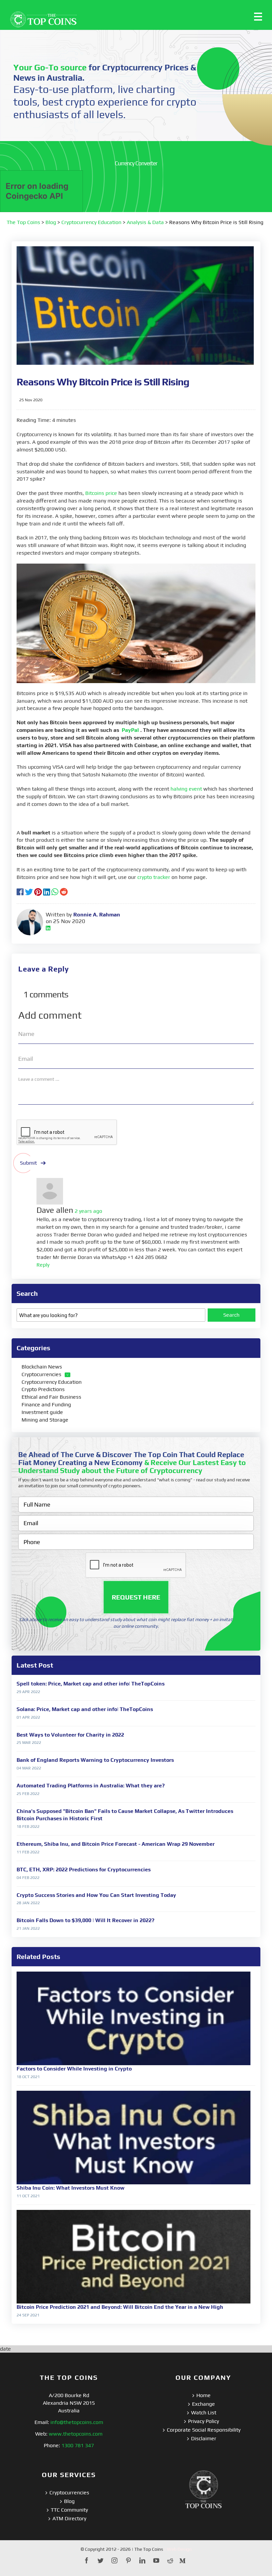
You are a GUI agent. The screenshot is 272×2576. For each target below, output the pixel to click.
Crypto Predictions (43, 1389)
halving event (186, 789)
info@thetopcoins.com (77, 2422)
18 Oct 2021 (28, 2077)
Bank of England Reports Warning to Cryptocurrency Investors (95, 1760)
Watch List (204, 2413)
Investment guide (42, 1412)
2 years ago (88, 1211)
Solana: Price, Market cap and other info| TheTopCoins (85, 1709)
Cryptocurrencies (41, 1374)
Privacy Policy (204, 2421)
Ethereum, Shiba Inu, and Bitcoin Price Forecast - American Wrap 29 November (116, 1844)
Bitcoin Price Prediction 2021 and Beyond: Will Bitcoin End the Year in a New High (120, 2307)
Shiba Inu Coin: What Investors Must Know (70, 2188)
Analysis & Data (145, 222)
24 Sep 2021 (28, 2315)
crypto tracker (154, 877)
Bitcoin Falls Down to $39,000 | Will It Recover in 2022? (85, 1920)
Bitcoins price (101, 493)
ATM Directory (69, 2518)
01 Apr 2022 (28, 1717)
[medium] (182, 2560)
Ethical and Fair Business (51, 1397)
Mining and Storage (45, 1420)
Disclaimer (204, 2438)
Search (231, 1315)
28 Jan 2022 (28, 1903)
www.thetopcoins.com (76, 2434)
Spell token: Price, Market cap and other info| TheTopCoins (91, 1684)
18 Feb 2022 (28, 1827)
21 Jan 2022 (28, 1928)
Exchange (204, 2404)
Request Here (136, 1597)
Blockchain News (42, 1367)
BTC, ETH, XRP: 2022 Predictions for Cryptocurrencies (84, 1870)
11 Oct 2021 (28, 2196)
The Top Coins (23, 222)
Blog (51, 222)
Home (204, 2395)
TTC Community (69, 2510)
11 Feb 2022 (28, 1852)
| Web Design (178, 2549)
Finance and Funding (46, 1405)
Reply (43, 1265)
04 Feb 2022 (28, 1878)
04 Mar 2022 (29, 1768)
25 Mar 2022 (29, 1743)
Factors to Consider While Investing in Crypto (74, 2069)
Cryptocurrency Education (91, 222)
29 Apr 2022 (28, 1692)
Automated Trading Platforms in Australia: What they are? (91, 1786)
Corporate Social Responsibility (204, 2430)
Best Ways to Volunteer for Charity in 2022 (70, 1735)
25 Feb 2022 (28, 1794)
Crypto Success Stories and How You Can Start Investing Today (96, 1895)
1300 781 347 (78, 2445)
